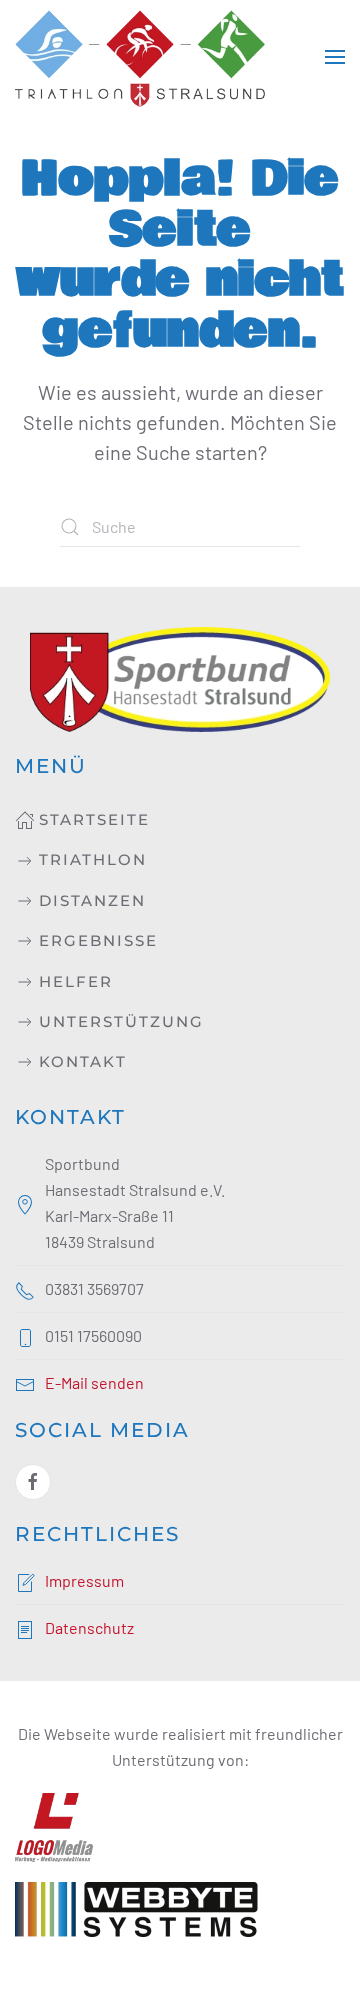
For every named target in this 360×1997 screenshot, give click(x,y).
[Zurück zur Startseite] (140, 57)
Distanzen (92, 900)
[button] (335, 57)
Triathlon (93, 859)
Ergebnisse (98, 940)
